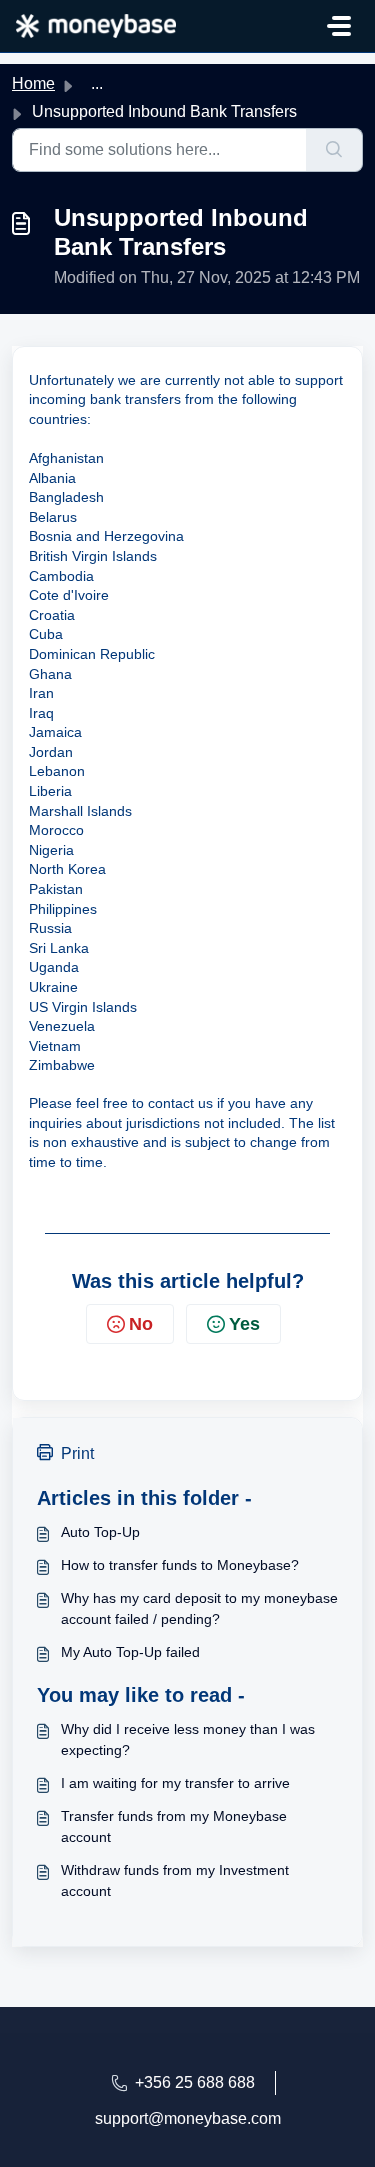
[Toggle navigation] (339, 26)
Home (33, 83)
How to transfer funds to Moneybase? (180, 1565)
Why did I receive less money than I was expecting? (188, 1739)
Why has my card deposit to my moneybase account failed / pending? (199, 1608)
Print (77, 1453)
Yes (244, 1324)
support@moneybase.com (188, 2118)
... (97, 83)
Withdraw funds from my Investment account (175, 1880)
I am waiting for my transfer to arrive (175, 1783)
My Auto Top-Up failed (130, 1652)
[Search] (334, 150)
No (141, 1324)
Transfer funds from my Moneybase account (174, 1826)
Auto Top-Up (100, 1532)
